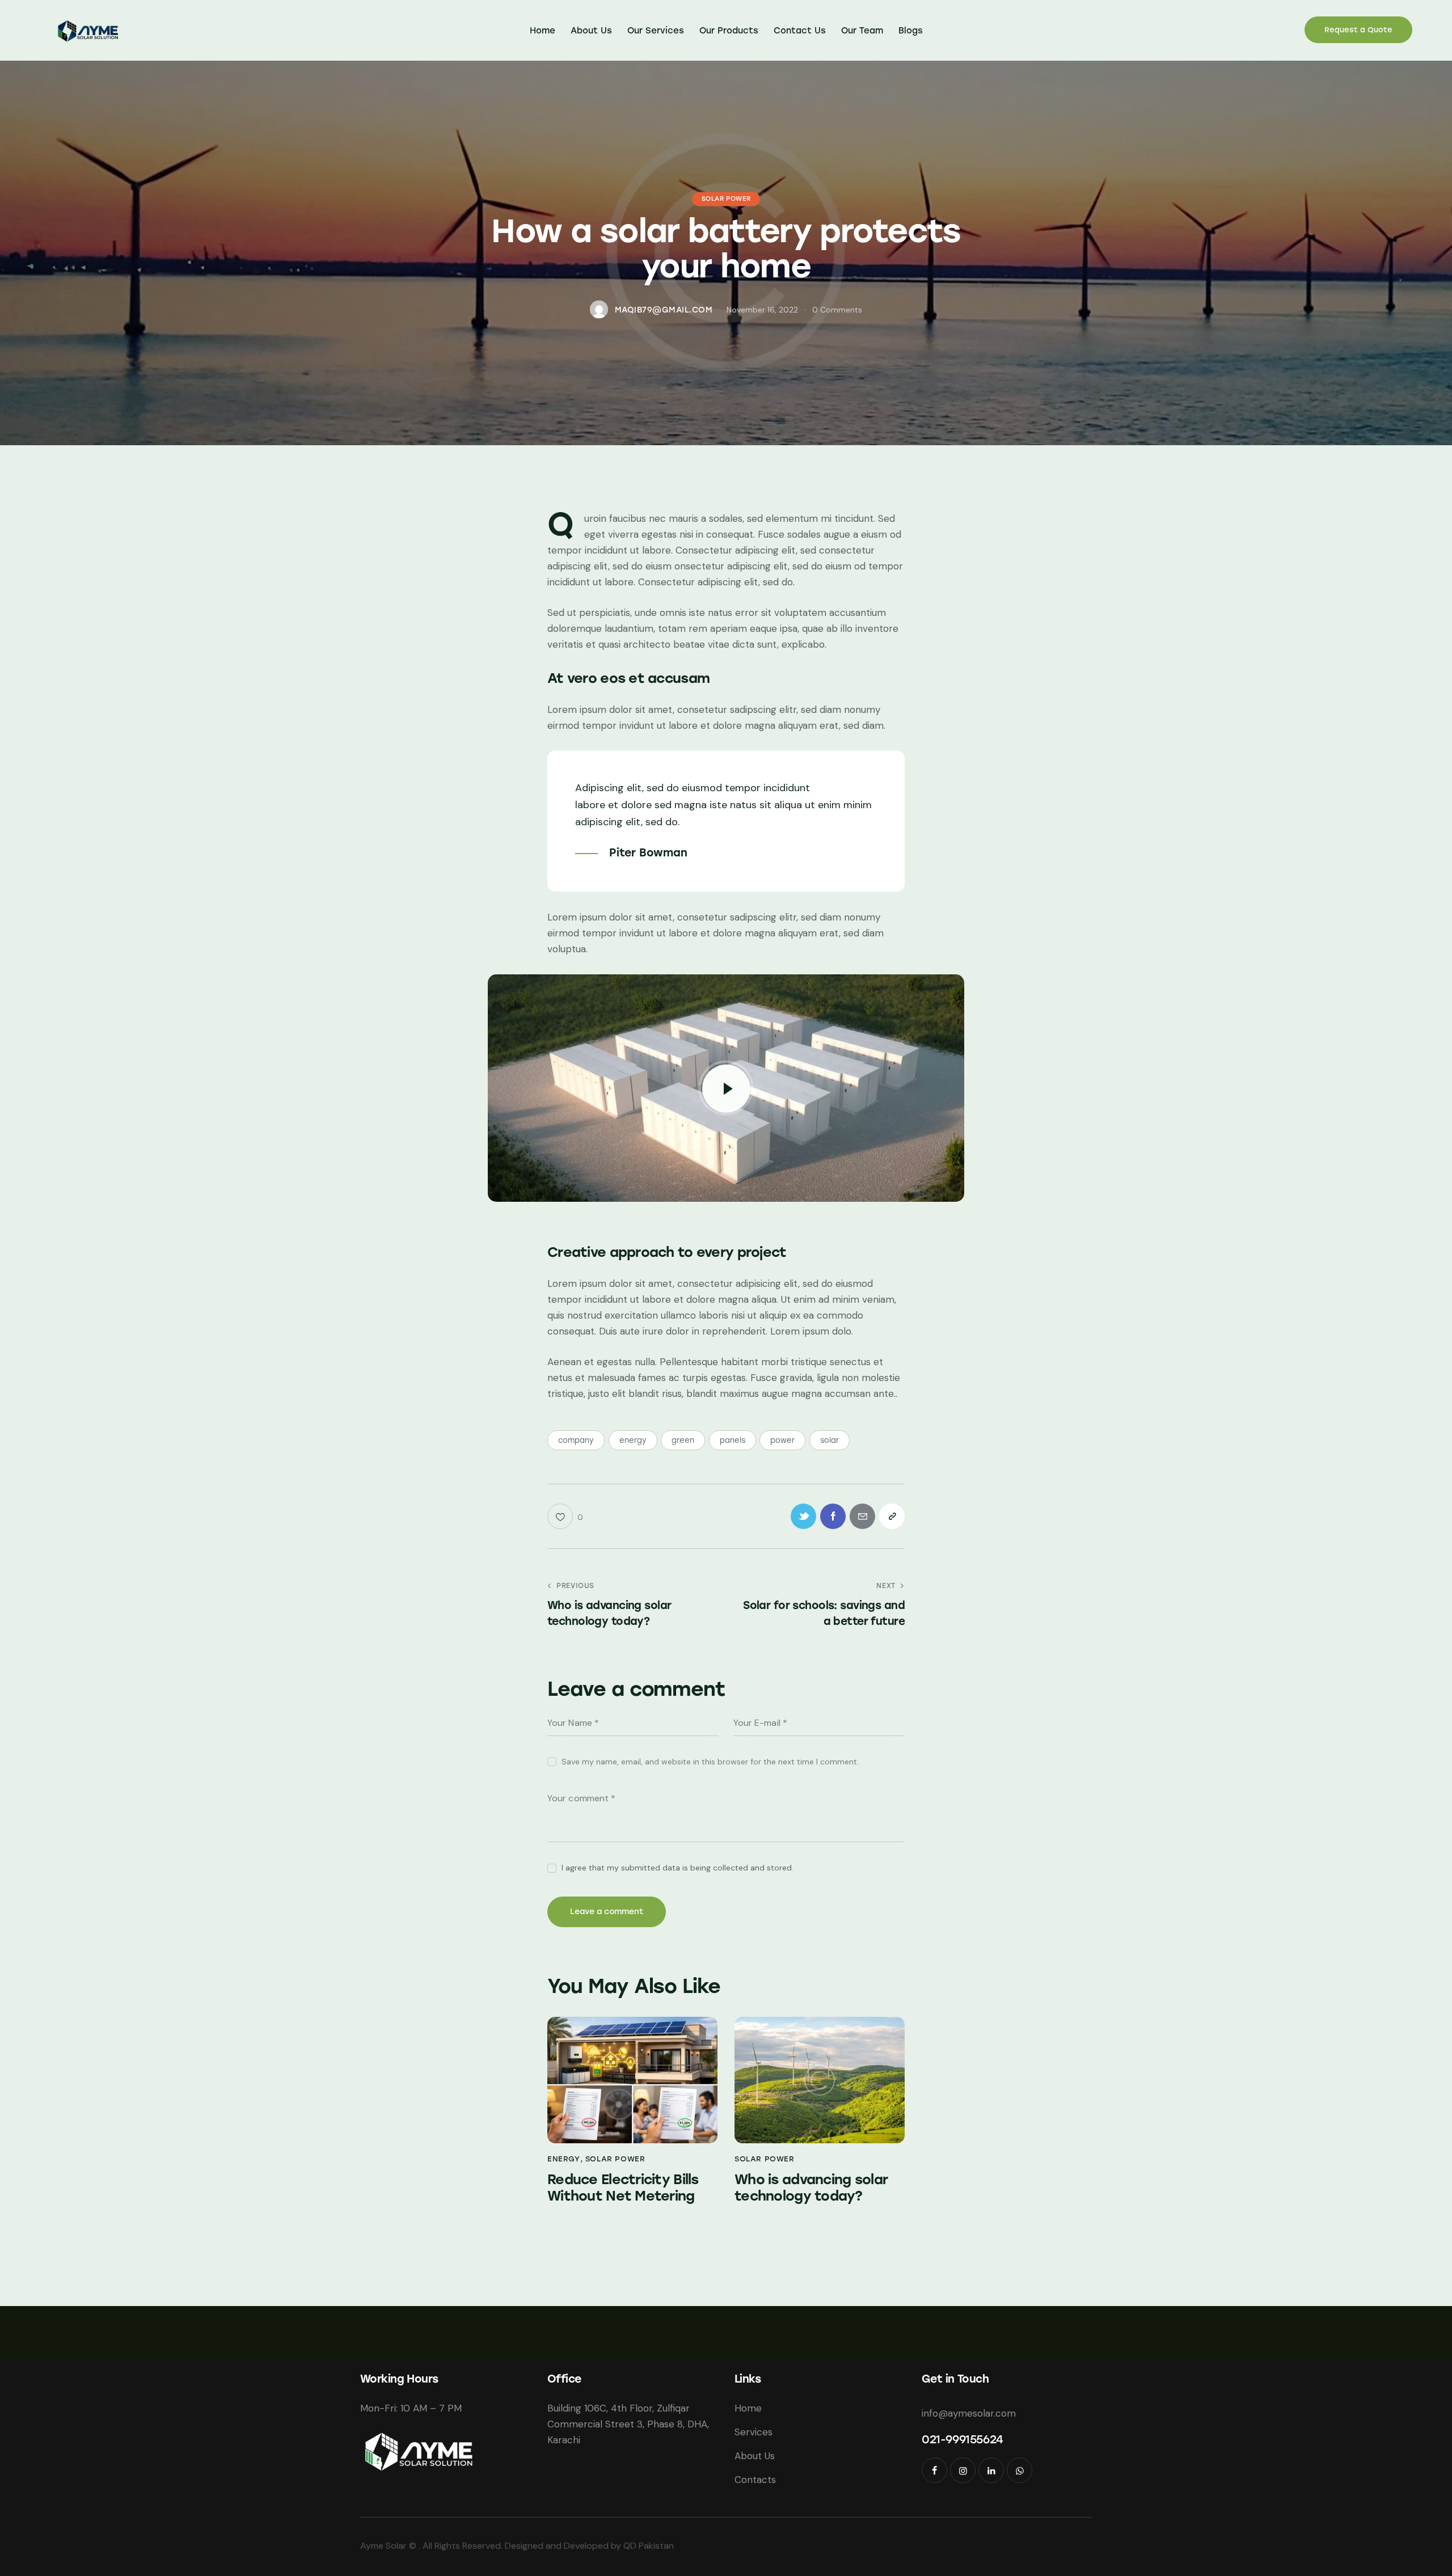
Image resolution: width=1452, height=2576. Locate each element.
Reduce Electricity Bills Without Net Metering (623, 2188)
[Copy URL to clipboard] (892, 1516)
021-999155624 (963, 2439)
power (782, 1440)
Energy (564, 2159)
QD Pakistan (649, 2546)
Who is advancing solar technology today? (811, 2188)
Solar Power (726, 199)
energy (633, 1440)
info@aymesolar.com (969, 2413)
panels (733, 1440)
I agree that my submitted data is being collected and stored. (678, 1868)
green (683, 1440)
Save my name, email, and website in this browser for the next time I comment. (710, 1762)
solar (830, 1440)
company (576, 1440)
